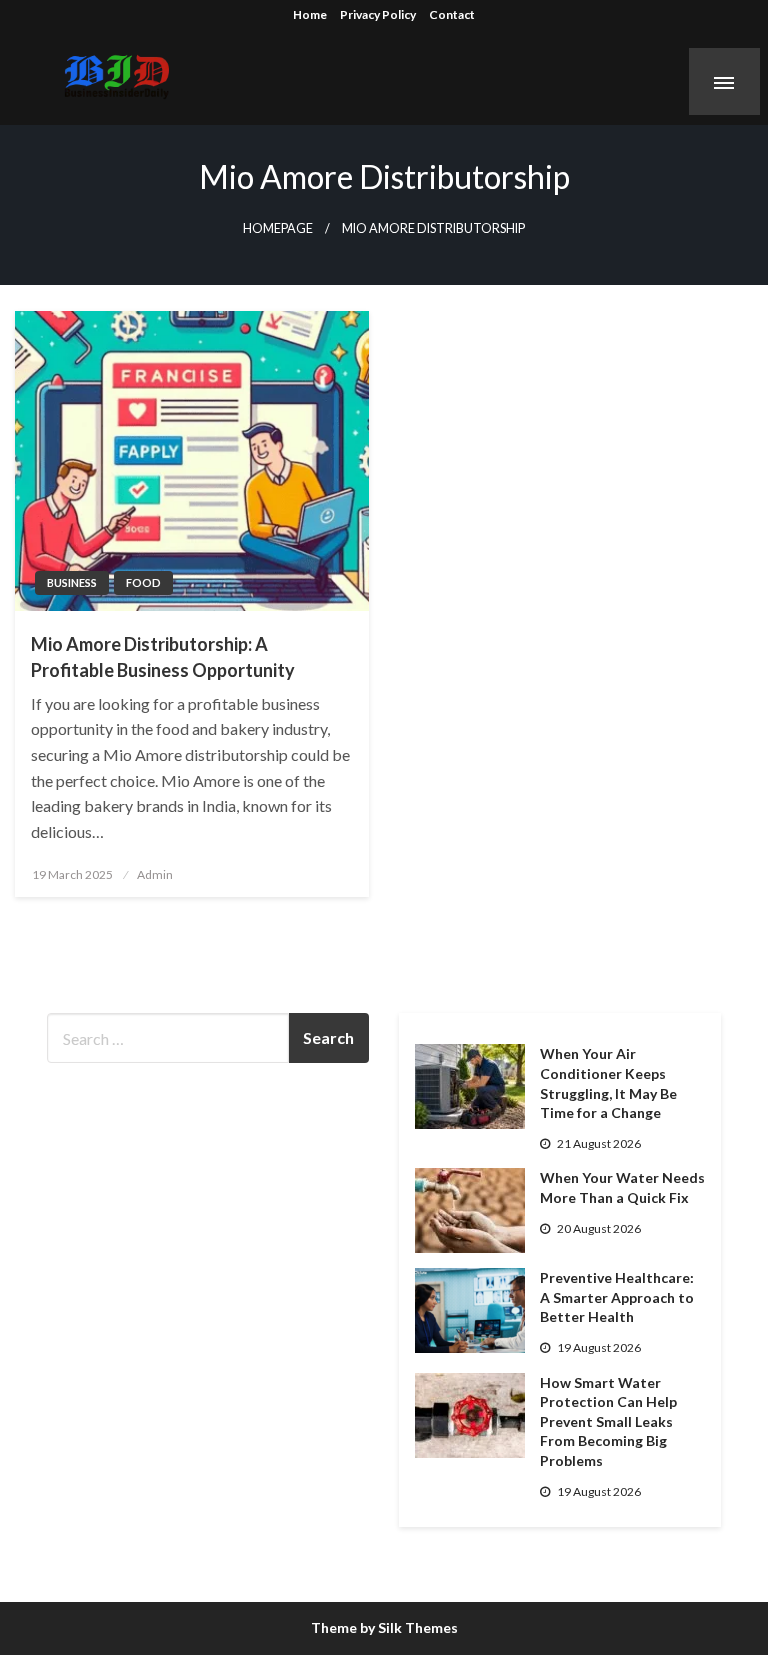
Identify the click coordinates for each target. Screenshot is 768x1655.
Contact (452, 14)
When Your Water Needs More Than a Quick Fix (622, 1187)
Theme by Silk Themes (384, 1627)
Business (72, 582)
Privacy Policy (378, 14)
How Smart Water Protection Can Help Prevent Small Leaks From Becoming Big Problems (608, 1421)
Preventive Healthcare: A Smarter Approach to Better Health (617, 1297)
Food (143, 582)
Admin (155, 874)
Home (310, 14)
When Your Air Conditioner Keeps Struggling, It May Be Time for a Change (608, 1083)
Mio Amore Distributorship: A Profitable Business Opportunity (163, 656)
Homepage (278, 228)
